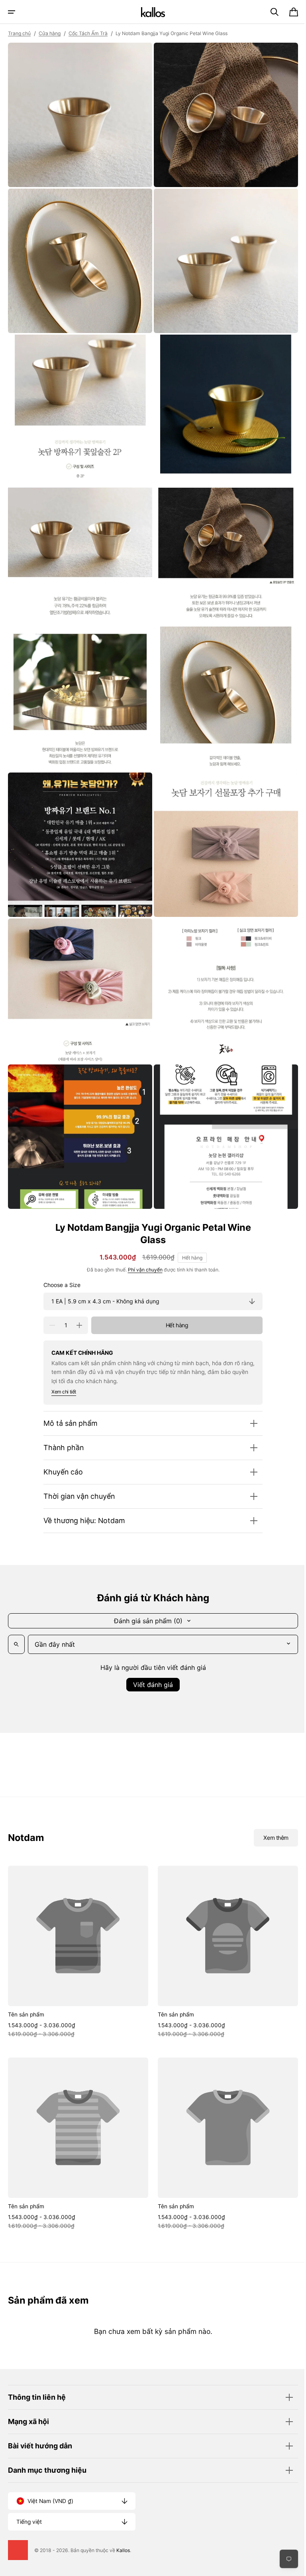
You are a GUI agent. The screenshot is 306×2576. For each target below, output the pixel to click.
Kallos (123, 2550)
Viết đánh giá (150, 1661)
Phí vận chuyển (142, 1246)
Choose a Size (59, 1261)
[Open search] (16, 1620)
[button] (12, 12)
